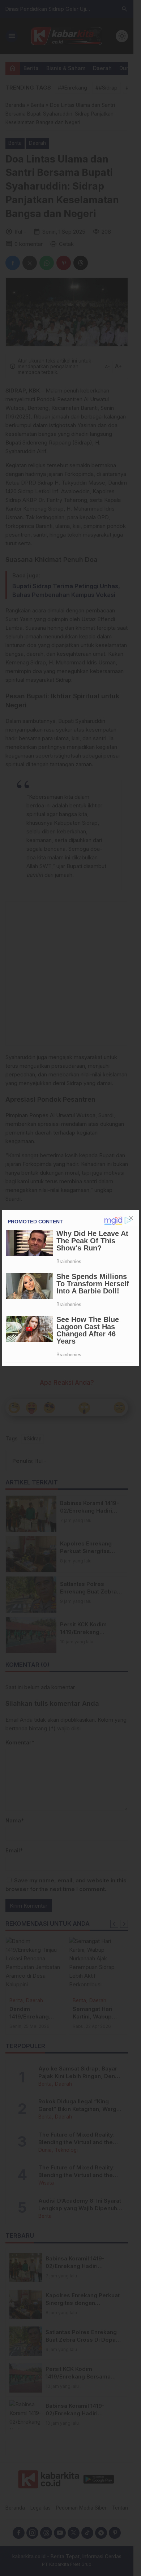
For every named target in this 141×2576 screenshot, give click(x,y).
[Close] (131, 1218)
